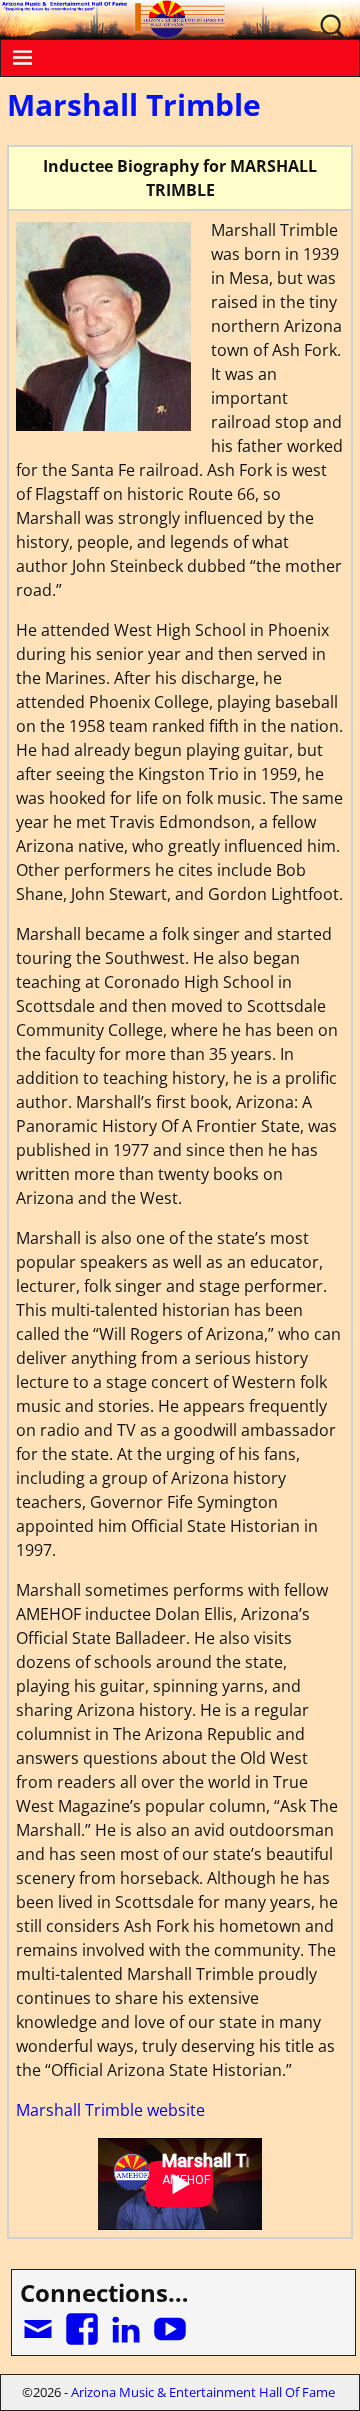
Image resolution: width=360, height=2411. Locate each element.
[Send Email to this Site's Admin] (40, 2321)
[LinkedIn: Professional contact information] (128, 2321)
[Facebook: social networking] (84, 2321)
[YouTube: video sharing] (172, 2321)
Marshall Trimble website (110, 2110)
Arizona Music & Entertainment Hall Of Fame (203, 2392)
